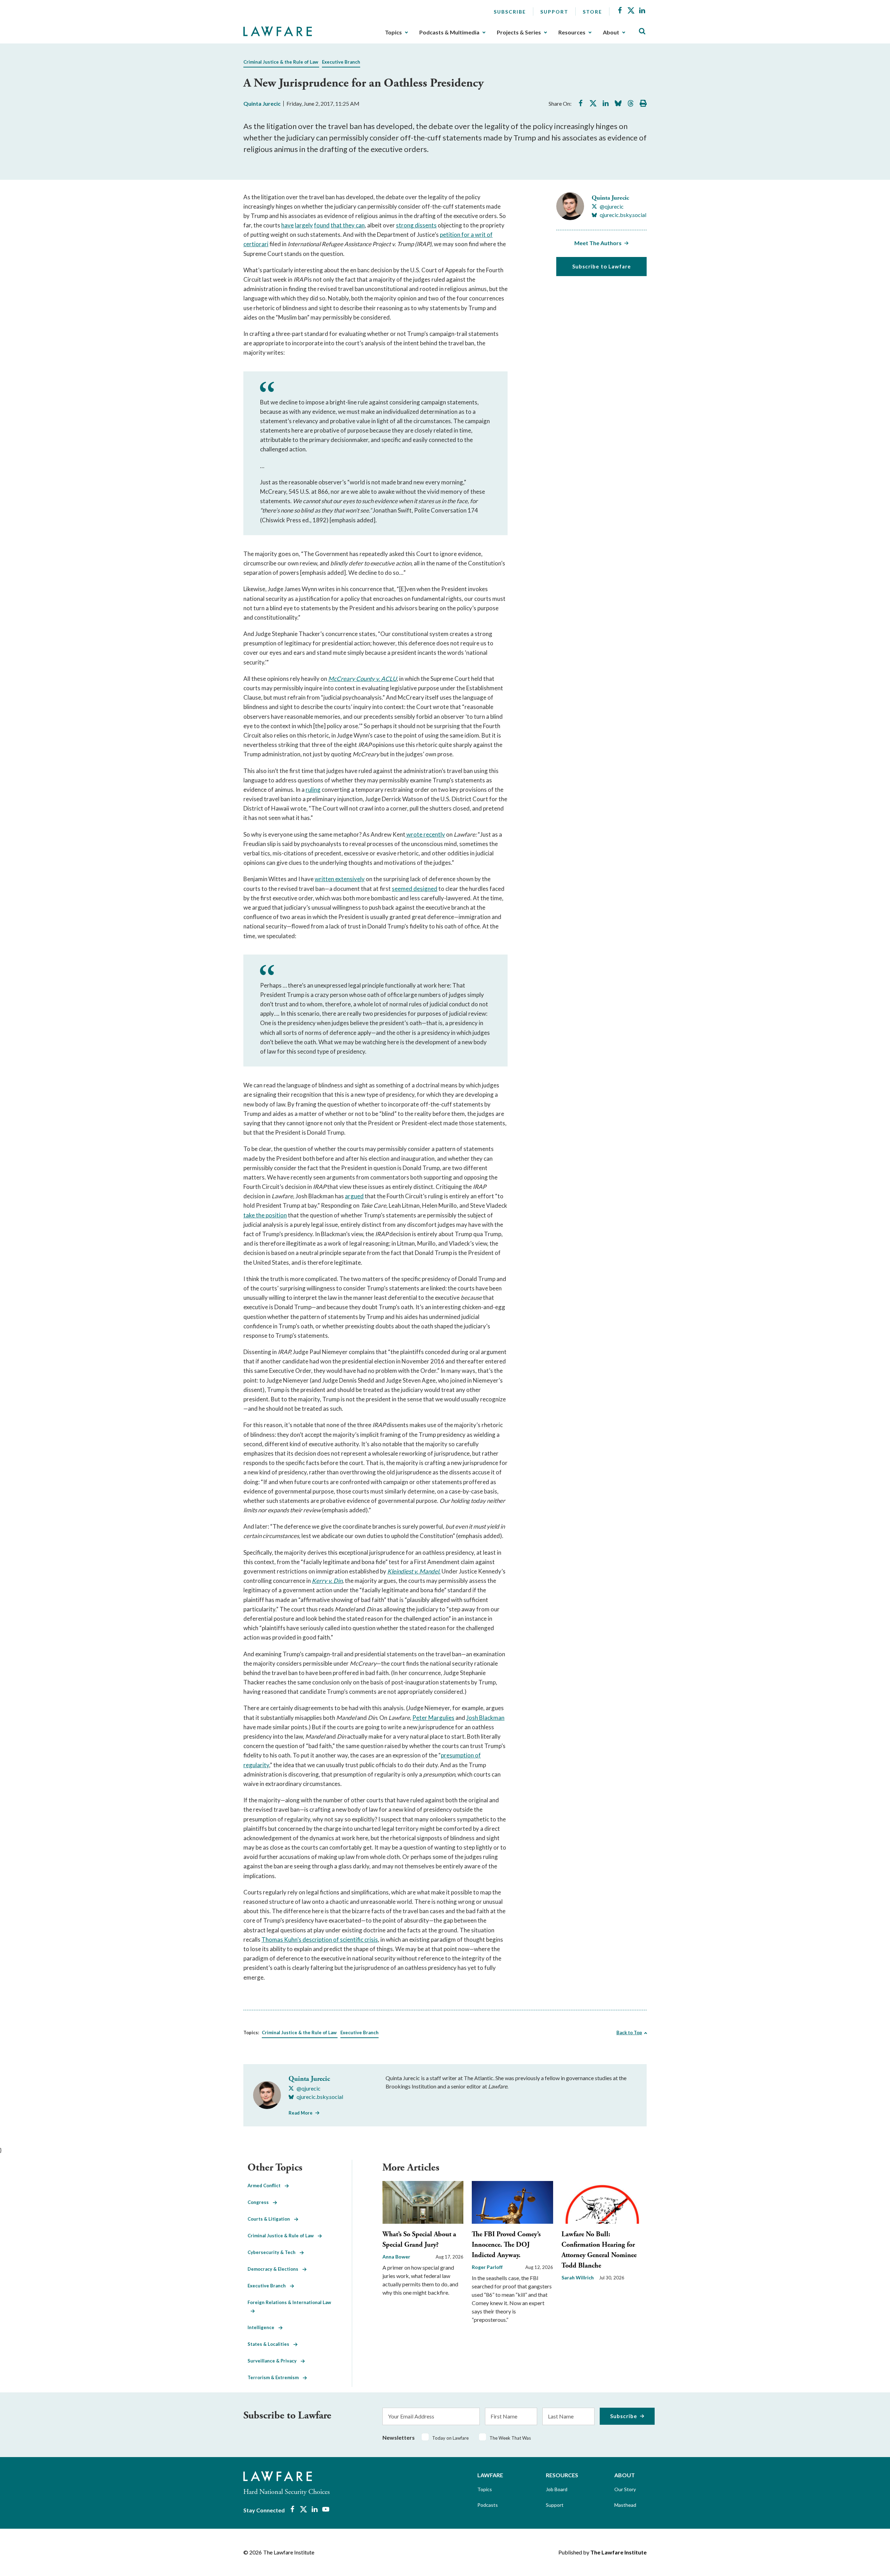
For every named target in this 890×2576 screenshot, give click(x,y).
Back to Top (629, 2032)
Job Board (557, 2489)
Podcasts (488, 2505)
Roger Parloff (487, 2267)
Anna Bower (396, 2257)
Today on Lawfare (450, 2438)
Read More (301, 2113)
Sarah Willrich (578, 2277)
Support (554, 12)
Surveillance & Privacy (274, 2361)
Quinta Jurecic (262, 103)
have (288, 225)
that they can (348, 225)
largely (304, 225)
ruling (313, 790)
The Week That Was (510, 2438)
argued (354, 1196)
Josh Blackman (485, 1718)
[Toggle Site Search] (642, 31)
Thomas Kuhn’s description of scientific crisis (320, 1939)
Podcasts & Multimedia (449, 32)
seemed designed (415, 889)
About (611, 32)
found (322, 225)
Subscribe (510, 12)
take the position (265, 1215)
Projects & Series (519, 32)
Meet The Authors (598, 243)
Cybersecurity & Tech (274, 2252)
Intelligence (263, 2327)
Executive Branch (341, 62)
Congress (260, 2202)
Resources (572, 32)
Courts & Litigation (271, 2219)
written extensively (340, 879)
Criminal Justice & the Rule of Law (281, 62)
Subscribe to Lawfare (602, 266)
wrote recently (425, 834)
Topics (393, 32)
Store (592, 12)
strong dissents (416, 225)
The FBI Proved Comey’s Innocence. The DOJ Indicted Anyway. (506, 2245)
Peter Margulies (433, 1718)
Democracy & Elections (275, 2269)
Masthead (625, 2505)
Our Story (625, 2489)
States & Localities (270, 2344)
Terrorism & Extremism (275, 2377)
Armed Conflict (266, 2185)
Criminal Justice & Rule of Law (283, 2236)
